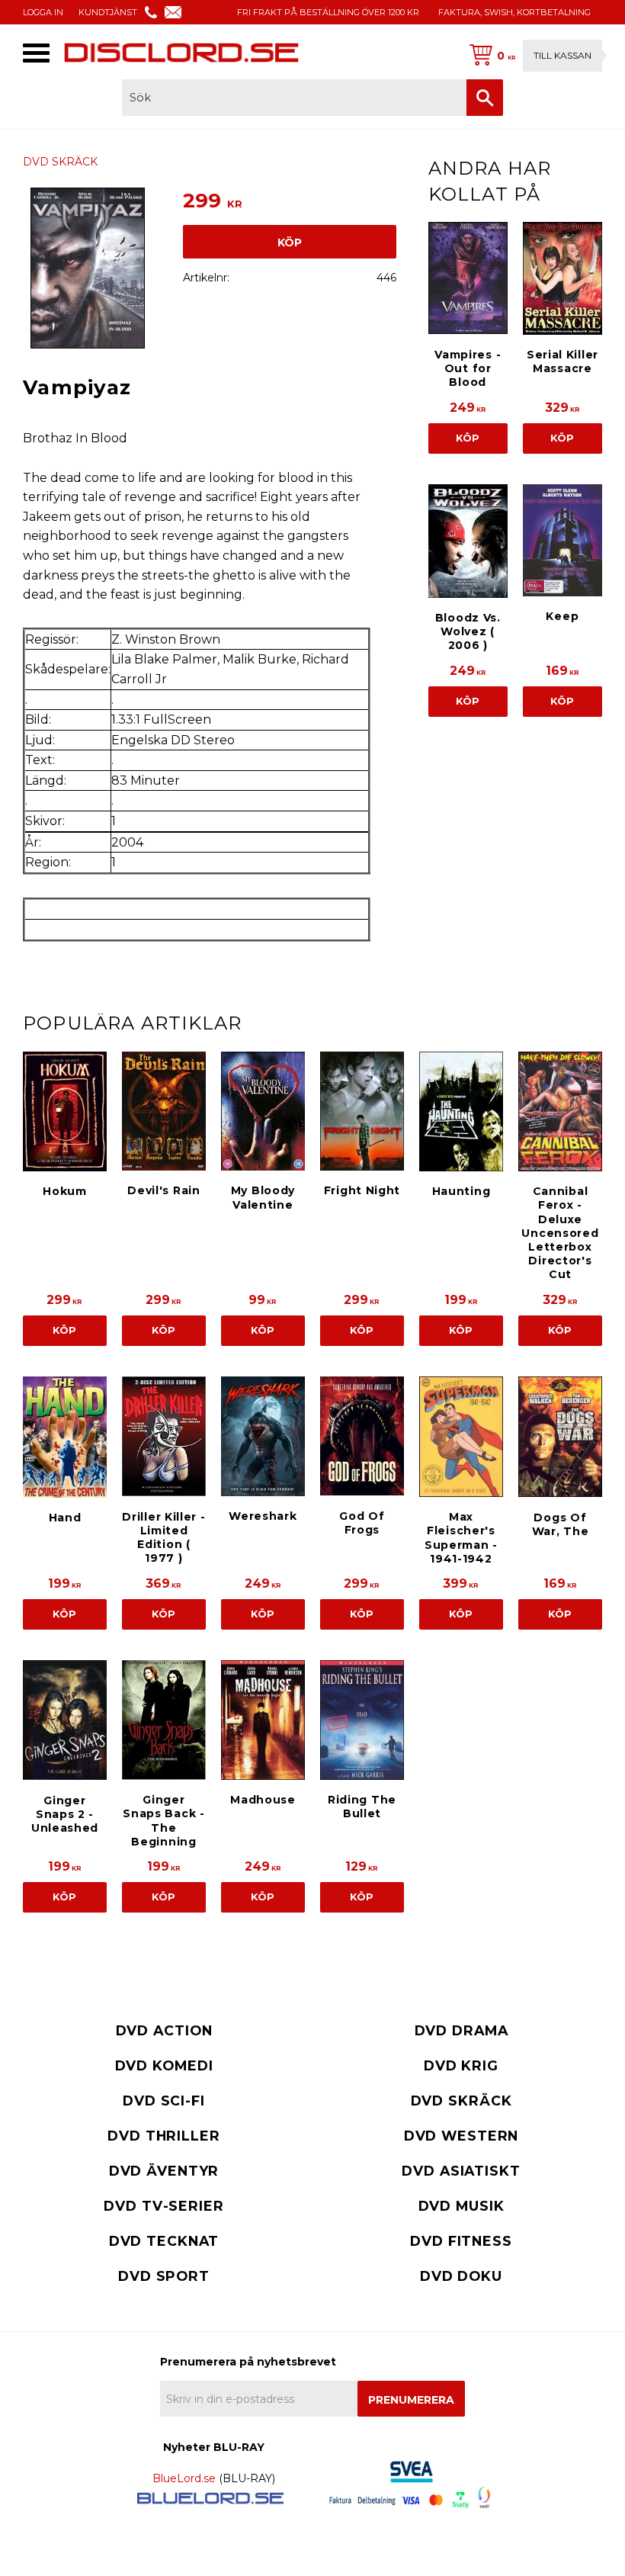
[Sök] (485, 98)
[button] (36, 53)
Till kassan (562, 55)
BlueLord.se (184, 2478)
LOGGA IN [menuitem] (43, 12)
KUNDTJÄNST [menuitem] (108, 12)
